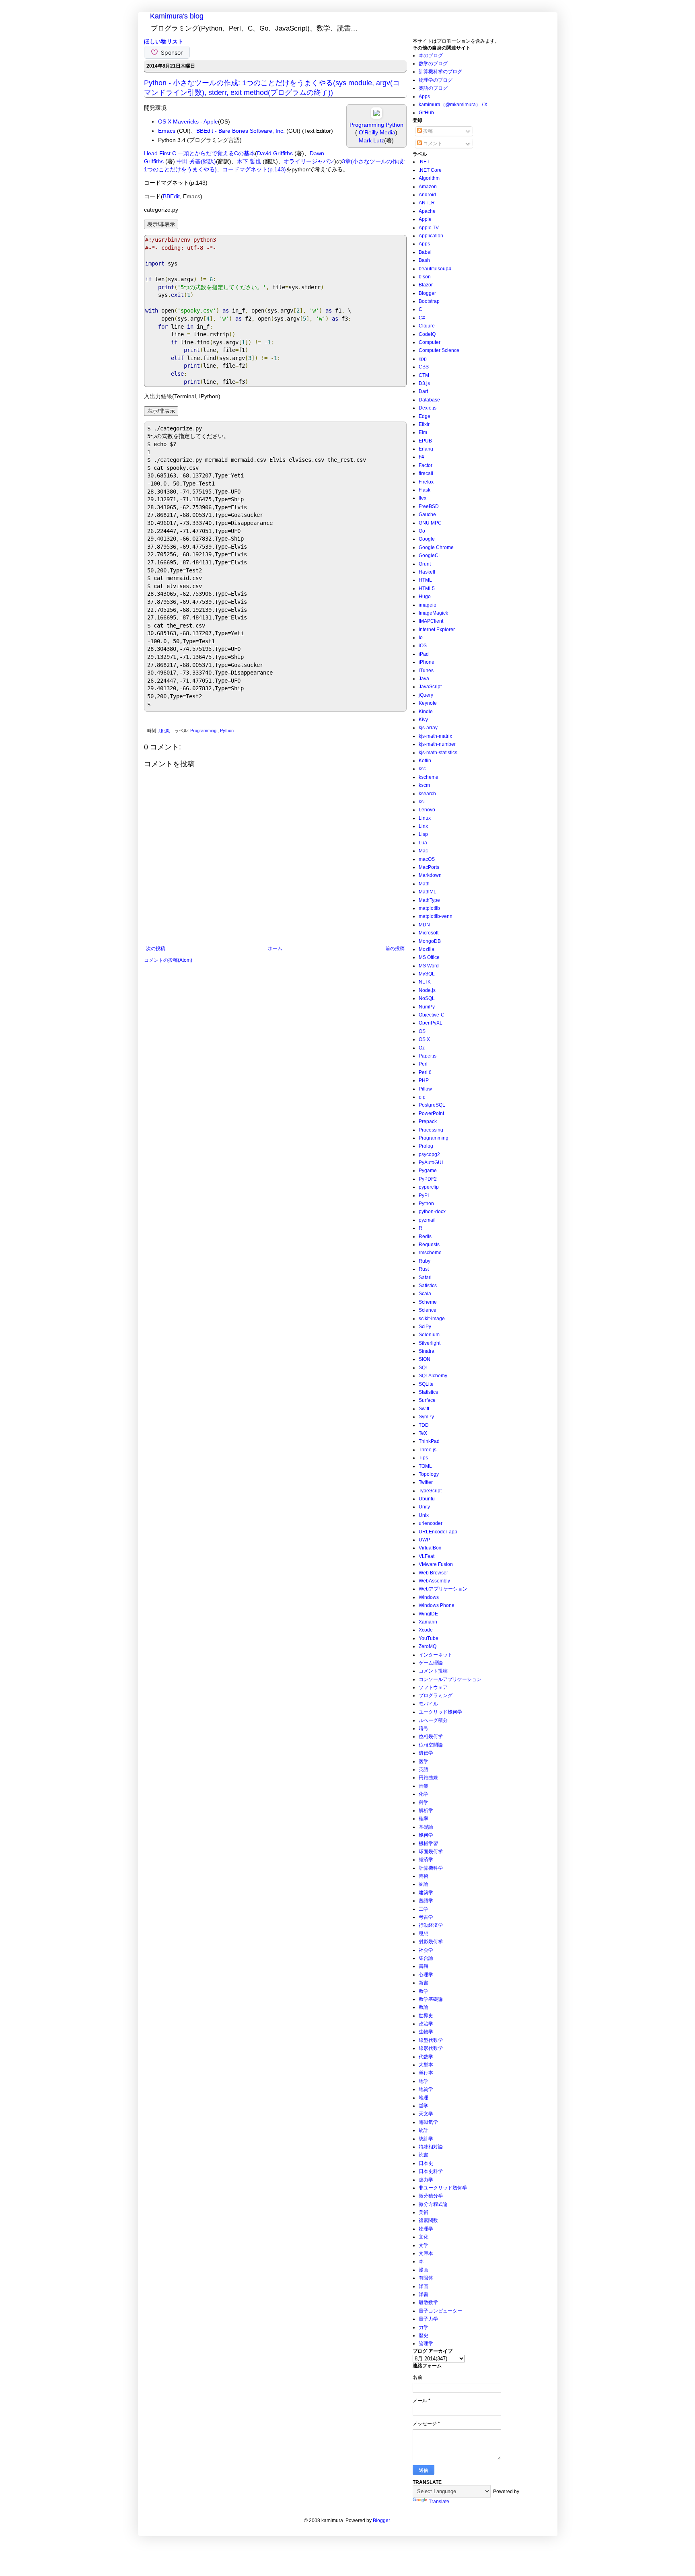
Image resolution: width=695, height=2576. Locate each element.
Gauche (427, 514)
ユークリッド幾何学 (440, 1712)
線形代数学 (431, 2048)
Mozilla (427, 949)
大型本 (426, 2065)
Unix (424, 1515)
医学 (424, 1761)
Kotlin (425, 761)
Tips (423, 1458)
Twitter (426, 1482)
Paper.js (428, 1056)
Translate (439, 2502)
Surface (427, 1400)
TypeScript (430, 1491)
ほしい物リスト (164, 41)
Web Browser (433, 1573)
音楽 (424, 1786)
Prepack (428, 1121)
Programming (204, 730)
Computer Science (439, 350)
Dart (423, 391)
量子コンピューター (440, 2311)
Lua (423, 843)
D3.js (424, 383)
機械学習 (428, 1844)
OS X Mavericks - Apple (188, 121)
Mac (423, 851)
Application (431, 236)
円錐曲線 (428, 1778)
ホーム (275, 949)
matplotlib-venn (436, 916)
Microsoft (429, 933)
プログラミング (436, 1695)
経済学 (426, 1860)
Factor (426, 465)
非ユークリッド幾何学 (443, 2188)
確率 (424, 1819)
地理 (424, 2098)
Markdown (430, 875)
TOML (425, 1466)
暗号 (424, 1728)
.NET (424, 162)
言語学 (426, 1901)
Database (429, 400)
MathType (429, 900)
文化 (424, 2237)
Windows (429, 1597)
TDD (424, 1425)
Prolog (426, 1146)
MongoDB (430, 941)
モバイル (428, 1704)
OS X (424, 1039)
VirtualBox (430, 1548)
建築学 (426, 1893)
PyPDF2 (428, 1179)
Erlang (426, 449)
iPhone (427, 662)
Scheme (428, 1302)
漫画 (424, 2270)
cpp (423, 359)
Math (424, 884)
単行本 (426, 2073)
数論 (424, 2007)
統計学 (426, 2139)
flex (423, 498)
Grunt (425, 564)
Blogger (427, 293)
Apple (425, 219)
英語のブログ (433, 88)
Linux (425, 818)
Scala (425, 1294)
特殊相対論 (431, 2147)
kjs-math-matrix (435, 736)
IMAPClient (431, 621)
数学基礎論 (431, 1999)
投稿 (427, 131)
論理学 (426, 2344)
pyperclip (429, 1187)
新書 (424, 1983)
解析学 (426, 1811)
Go (422, 531)
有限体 (426, 2278)
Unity (424, 1507)
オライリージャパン (309, 161)
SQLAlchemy (433, 1376)
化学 (424, 1794)
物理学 (426, 2229)
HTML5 (427, 588)
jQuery (426, 695)
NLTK (425, 982)
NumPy (427, 1007)
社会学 (426, 1950)
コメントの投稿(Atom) (168, 960)
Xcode (426, 1630)
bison (425, 277)
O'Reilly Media (376, 132)
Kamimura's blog (177, 16)
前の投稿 (395, 949)
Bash (424, 260)
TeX (423, 1433)
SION (425, 1359)
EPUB (425, 441)
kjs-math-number (437, 744)
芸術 (424, 1876)
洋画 (424, 2286)
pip (422, 1097)
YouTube (429, 1638)
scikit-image (432, 1319)
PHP (424, 1080)
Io (421, 638)
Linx (423, 826)
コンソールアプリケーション (450, 1679)
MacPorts (429, 867)
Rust (424, 1269)
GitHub (426, 113)
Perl (423, 1064)
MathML (428, 892)
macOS (427, 859)
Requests (429, 1245)
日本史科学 (431, 2171)
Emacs (167, 131)
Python (227, 730)
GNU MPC (430, 523)
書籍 (424, 1966)
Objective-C (432, 1015)
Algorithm (429, 178)
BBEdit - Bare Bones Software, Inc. (241, 131)
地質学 (426, 2089)
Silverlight (430, 1343)
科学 (424, 1802)
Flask (425, 490)
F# (422, 457)
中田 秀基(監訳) (196, 161)
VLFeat (427, 1556)
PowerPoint (431, 1113)
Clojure (427, 326)
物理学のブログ (436, 80)
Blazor (426, 285)
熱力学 (426, 2180)
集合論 (426, 1958)
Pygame (428, 1171)
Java (424, 679)
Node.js (427, 990)
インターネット (436, 1655)
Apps (424, 97)
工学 (424, 1909)
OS (422, 1031)
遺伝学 (426, 1753)
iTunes (426, 671)
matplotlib (429, 908)
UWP (424, 1540)
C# (422, 318)
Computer (430, 342)
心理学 (426, 1975)
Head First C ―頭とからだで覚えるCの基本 (199, 153)
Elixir (424, 424)
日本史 (426, 2163)
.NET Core (430, 170)
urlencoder (431, 1523)
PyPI (424, 1195)
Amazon (428, 187)
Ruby (425, 1261)
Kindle (426, 712)
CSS (424, 367)
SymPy (426, 1417)
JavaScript (430, 687)
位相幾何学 (431, 1737)
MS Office (429, 957)
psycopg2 (429, 1154)
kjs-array (428, 728)
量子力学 (428, 2319)
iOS (423, 646)
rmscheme (430, 1253)
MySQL (427, 974)
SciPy (425, 1327)
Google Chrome (436, 547)
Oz (422, 1048)
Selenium (429, 1335)
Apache (427, 211)
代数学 (426, 2057)
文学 (424, 2245)
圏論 (424, 1884)
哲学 (424, 2106)
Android (427, 195)
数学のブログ (433, 64)
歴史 (424, 2335)
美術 (424, 2212)
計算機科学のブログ (440, 72)
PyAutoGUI (431, 1162)
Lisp (423, 834)
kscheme (429, 777)
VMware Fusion (436, 1564)
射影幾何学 (431, 1942)
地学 (424, 2081)
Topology (429, 1474)
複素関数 (428, 2220)
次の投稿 (156, 949)
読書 (424, 2155)
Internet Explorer (437, 630)
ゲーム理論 (431, 1663)
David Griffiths (275, 153)
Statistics (428, 1392)
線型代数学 (431, 2040)
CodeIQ (427, 334)
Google (427, 539)
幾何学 (426, 1835)
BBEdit (171, 196)
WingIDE (428, 1614)
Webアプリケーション (443, 1589)
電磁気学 (428, 2122)
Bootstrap (429, 301)
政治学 (426, 2024)
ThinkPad (429, 1441)
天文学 (426, 2114)
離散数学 (428, 2302)
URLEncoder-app (438, 1532)
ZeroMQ (428, 1646)
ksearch (427, 794)
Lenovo (427, 810)
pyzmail (427, 1220)
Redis (425, 1237)
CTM (424, 375)
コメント (432, 144)
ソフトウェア (433, 1687)
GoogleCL (430, 556)
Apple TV (429, 228)
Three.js (428, 1450)
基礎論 (426, 1827)
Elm (423, 432)
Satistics (428, 1286)
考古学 (426, 1917)
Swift (424, 1409)
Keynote (428, 703)
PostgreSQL (432, 1105)
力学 (424, 2327)
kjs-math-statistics (438, 753)
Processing (431, 1130)
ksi (422, 802)
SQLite (426, 1384)
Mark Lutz (371, 140)
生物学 (426, 2032)
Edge (425, 416)
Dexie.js (428, 408)
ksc (422, 769)
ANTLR (427, 203)
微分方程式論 (433, 2204)
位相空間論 (431, 1745)
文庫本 (426, 2253)
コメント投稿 (433, 1671)
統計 (424, 2130)
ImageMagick (433, 613)
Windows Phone (437, 1605)
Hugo (425, 597)
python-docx (432, 1212)
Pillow (425, 1089)
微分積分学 (431, 2196)
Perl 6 (425, 1072)
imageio (428, 605)
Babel (425, 252)
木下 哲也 (249, 161)
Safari (425, 1278)
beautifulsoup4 (435, 269)
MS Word (429, 966)
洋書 (424, 2294)
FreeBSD (429, 506)
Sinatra (427, 1351)
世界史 (426, 2016)
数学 (424, 1991)
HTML (425, 580)
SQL (424, 1368)
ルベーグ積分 (433, 1720)
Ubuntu (427, 1499)
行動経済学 (431, 1925)
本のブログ (431, 56)
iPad (424, 654)
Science (428, 1310)
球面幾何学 (431, 1852)
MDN (424, 925)
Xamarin (428, 1622)
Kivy (423, 720)
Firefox (426, 482)
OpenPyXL (431, 1023)
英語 (424, 1769)
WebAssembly (434, 1581)
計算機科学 (431, 1868)
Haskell (427, 572)
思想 (424, 1934)
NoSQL (427, 998)
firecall (426, 473)
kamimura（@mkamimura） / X (453, 105)
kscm (424, 785)
